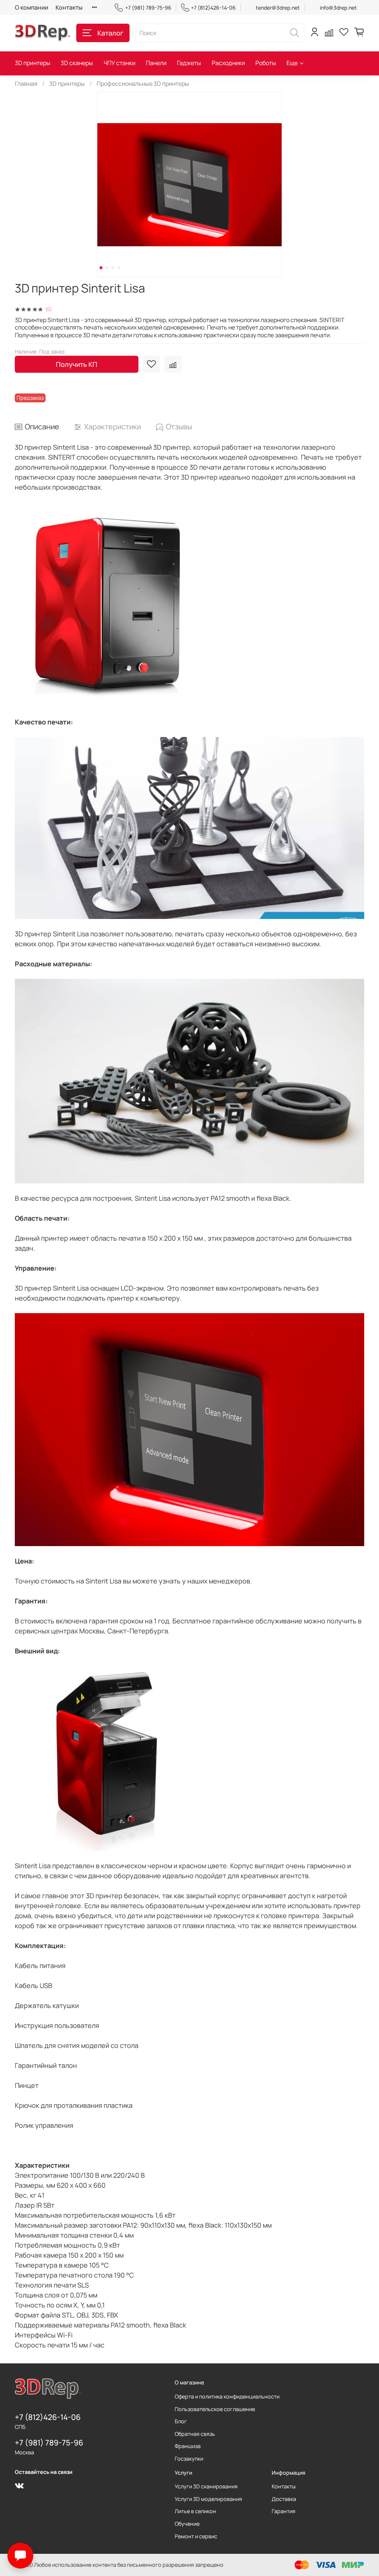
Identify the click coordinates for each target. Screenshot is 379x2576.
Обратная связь (195, 2434)
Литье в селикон (195, 2511)
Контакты (69, 7)
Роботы (266, 63)
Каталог (110, 33)
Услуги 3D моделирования (208, 2499)
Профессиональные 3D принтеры (143, 84)
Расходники (228, 63)
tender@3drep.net (278, 8)
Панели (156, 63)
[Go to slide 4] (119, 268)
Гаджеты (189, 63)
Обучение (187, 2524)
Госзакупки (189, 2459)
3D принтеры (33, 63)
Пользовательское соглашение (215, 2409)
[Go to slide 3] (113, 268)
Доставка (284, 2499)
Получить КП (77, 364)
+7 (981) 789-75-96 (148, 8)
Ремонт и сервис (196, 2536)
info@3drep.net (338, 8)
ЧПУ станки (120, 63)
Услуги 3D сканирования (206, 2486)
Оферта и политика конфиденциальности (227, 2396)
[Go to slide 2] (107, 268)
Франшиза (188, 2446)
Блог (181, 2421)
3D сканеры (77, 63)
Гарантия (284, 2511)
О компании (31, 7)
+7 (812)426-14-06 (213, 8)
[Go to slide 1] (101, 268)
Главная (26, 84)
